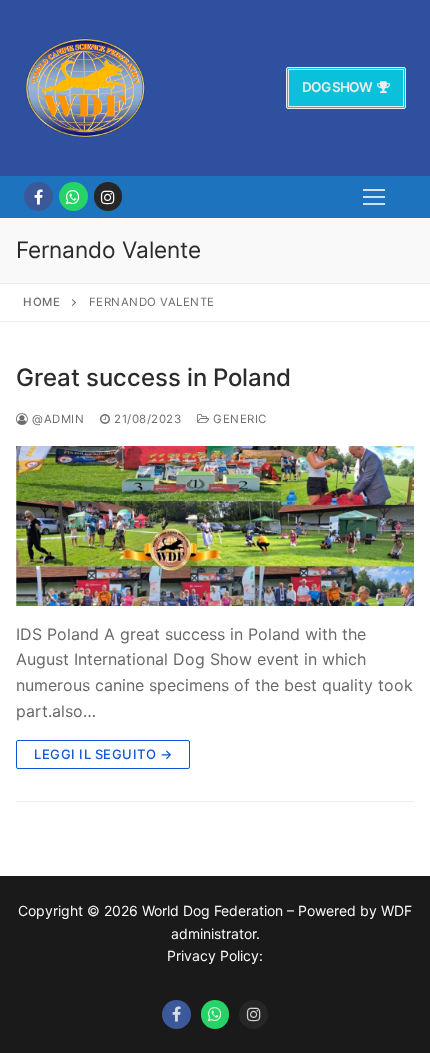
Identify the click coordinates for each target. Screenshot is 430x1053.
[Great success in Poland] (215, 525)
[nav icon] (374, 197)
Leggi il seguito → (103, 754)
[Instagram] (108, 196)
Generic (238, 419)
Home (41, 302)
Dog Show (337, 87)
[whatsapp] (73, 196)
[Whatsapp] (215, 1014)
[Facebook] (38, 196)
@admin (56, 419)
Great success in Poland (153, 377)
